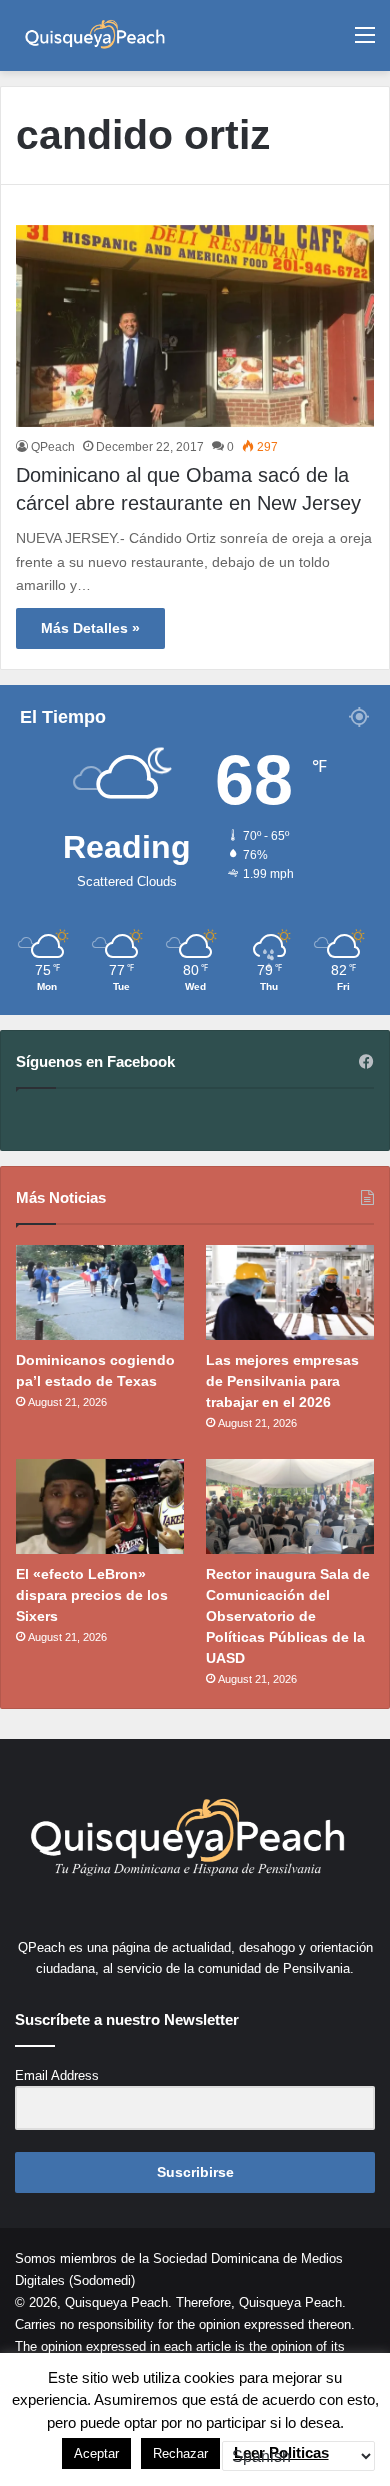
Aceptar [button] (96, 2453)
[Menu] (365, 42)
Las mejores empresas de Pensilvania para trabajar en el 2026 (282, 1381)
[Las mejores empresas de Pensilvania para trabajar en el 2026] (290, 1292)
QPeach (53, 447)
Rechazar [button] (180, 2453)
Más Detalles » (90, 628)
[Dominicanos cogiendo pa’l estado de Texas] (100, 1292)
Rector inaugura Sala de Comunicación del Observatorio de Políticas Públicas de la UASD (288, 1616)
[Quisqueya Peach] (95, 35)
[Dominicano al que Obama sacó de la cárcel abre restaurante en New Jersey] (195, 326)
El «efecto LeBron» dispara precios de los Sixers (92, 1595)
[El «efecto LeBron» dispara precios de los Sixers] (100, 1506)
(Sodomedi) (102, 2280)
